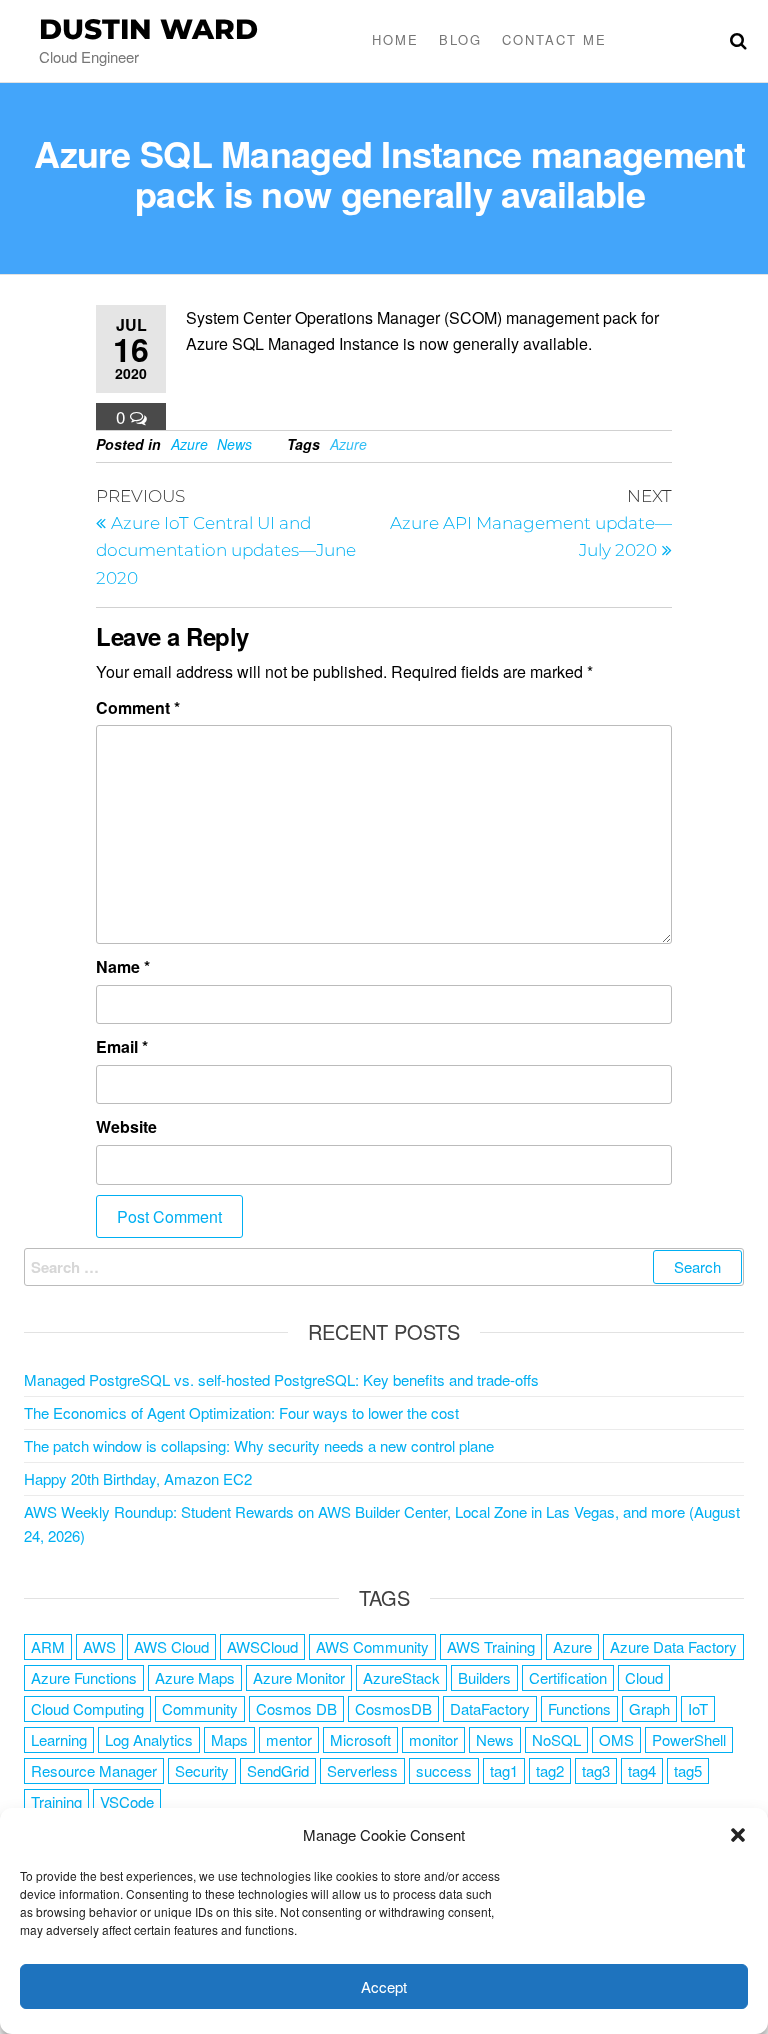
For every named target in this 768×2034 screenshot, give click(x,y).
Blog (460, 39)
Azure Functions (84, 1677)
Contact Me (554, 39)
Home (395, 39)
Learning (59, 1739)
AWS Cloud (171, 1646)
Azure (189, 444)
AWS (99, 1646)
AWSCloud (262, 1646)
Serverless (362, 1770)
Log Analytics (149, 1739)
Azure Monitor (299, 1677)
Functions (579, 1708)
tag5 (688, 1770)
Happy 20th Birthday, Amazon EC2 (138, 1478)
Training (56, 1801)
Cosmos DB (296, 1708)
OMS (616, 1739)
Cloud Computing (87, 1708)
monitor (433, 1739)
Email (122, 1046)
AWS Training (491, 1646)
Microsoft (360, 1739)
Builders (484, 1677)
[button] (738, 1835)
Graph (649, 1708)
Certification (568, 1677)
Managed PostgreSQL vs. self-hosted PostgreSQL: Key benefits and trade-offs (281, 1379)
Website (126, 1126)
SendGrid (278, 1770)
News (234, 444)
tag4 (642, 1770)
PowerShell (689, 1739)
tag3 (596, 1770)
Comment (138, 707)
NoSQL (556, 1739)
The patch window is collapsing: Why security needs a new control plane (259, 1445)
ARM (48, 1646)
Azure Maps (195, 1677)
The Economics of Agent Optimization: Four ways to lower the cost (241, 1412)
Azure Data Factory (673, 1646)
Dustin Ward (148, 29)
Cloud (644, 1677)
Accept (384, 1986)
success (444, 1770)
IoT (698, 1708)
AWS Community (372, 1646)
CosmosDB (393, 1708)
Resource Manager (94, 1770)
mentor (289, 1739)
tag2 (550, 1770)
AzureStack (401, 1677)
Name (123, 966)
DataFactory (490, 1708)
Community (200, 1708)
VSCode (127, 1801)
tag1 (504, 1770)
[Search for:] (384, 1267)
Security (202, 1770)
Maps (229, 1739)
